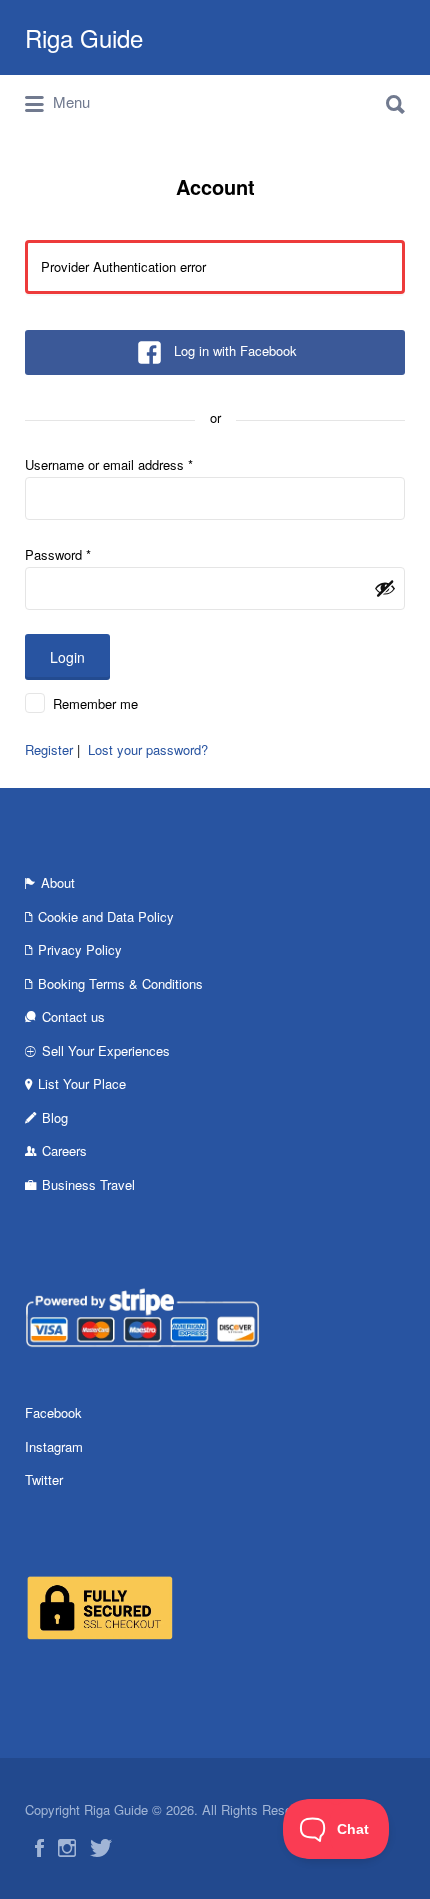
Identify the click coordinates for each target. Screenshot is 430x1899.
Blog (55, 1117)
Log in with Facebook (235, 350)
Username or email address (109, 464)
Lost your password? (148, 749)
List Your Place (82, 1083)
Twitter (44, 1479)
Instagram (54, 1446)
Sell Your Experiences (106, 1050)
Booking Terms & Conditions (120, 983)
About (58, 882)
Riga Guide (84, 37)
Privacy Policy (80, 949)
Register (49, 749)
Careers (64, 1150)
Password (58, 554)
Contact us (73, 1016)
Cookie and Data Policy (106, 916)
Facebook (53, 1412)
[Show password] (385, 588)
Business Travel (88, 1184)
